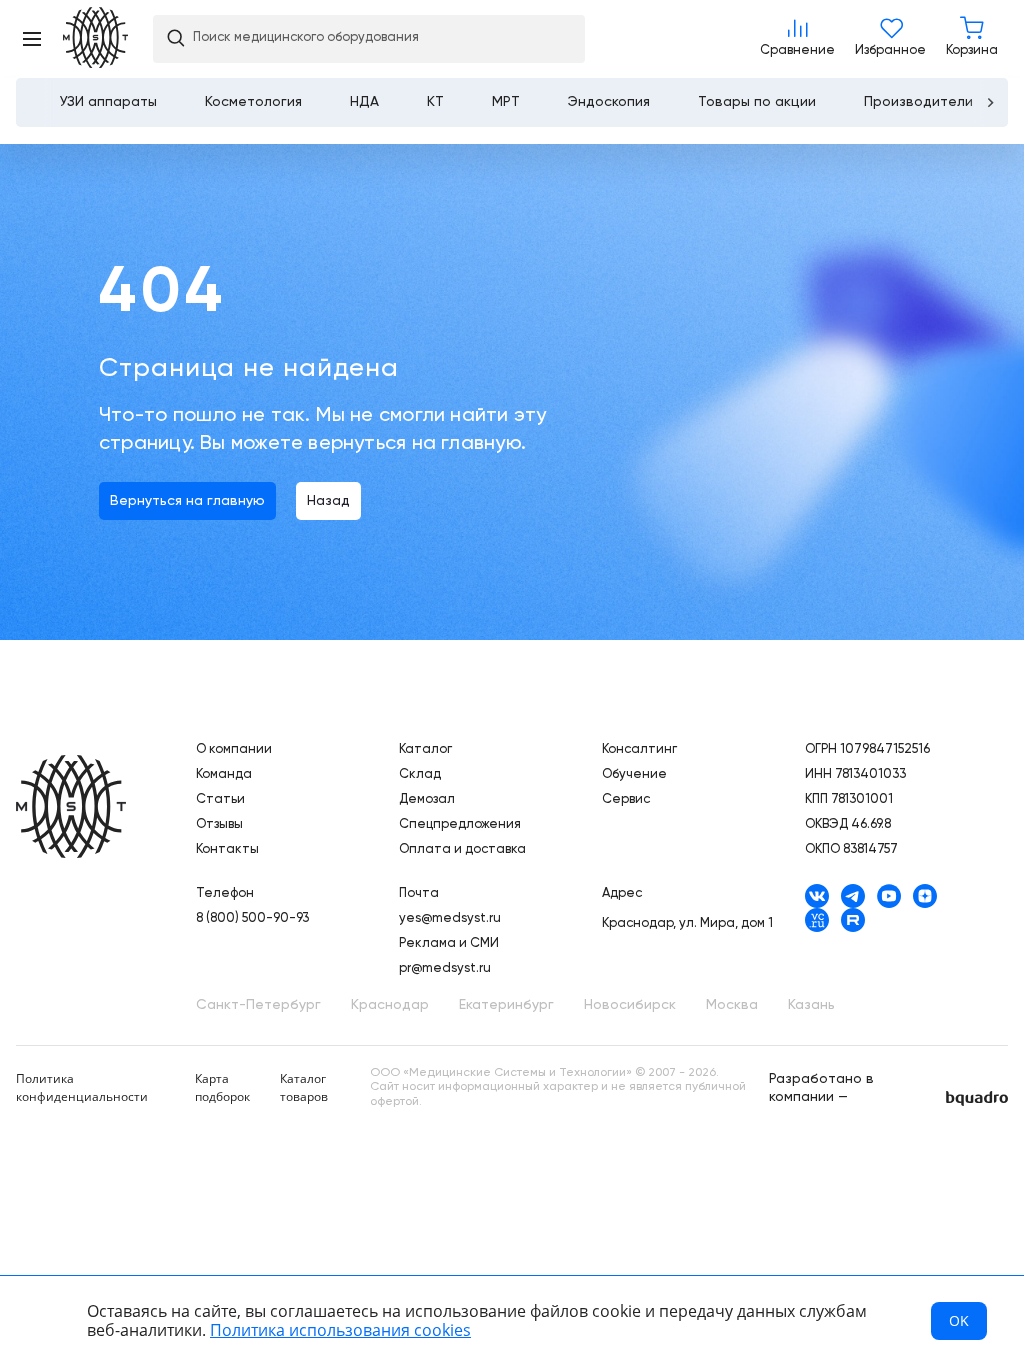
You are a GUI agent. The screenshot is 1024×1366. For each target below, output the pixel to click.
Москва (732, 1005)
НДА (364, 102)
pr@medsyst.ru (445, 968)
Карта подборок (222, 1087)
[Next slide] (989, 102)
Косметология (253, 102)
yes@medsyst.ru (450, 918)
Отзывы (219, 824)
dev (977, 1098)
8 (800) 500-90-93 (252, 918)
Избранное (890, 39)
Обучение (634, 774)
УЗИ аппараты (108, 102)
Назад (328, 501)
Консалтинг (639, 749)
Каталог (425, 749)
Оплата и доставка (462, 849)
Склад (420, 774)
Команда (224, 774)
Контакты (227, 849)
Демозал (427, 799)
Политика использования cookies (340, 1330)
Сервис (626, 799)
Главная (71, 808)
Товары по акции (757, 102)
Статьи (220, 799)
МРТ (506, 102)
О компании (234, 749)
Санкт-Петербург (258, 1005)
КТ (435, 102)
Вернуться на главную (187, 501)
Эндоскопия (609, 102)
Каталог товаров (304, 1087)
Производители (918, 102)
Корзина (972, 39)
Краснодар (390, 1005)
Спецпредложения (460, 824)
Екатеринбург (506, 1005)
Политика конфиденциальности (82, 1087)
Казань (811, 1005)
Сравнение (797, 39)
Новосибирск (630, 1005)
